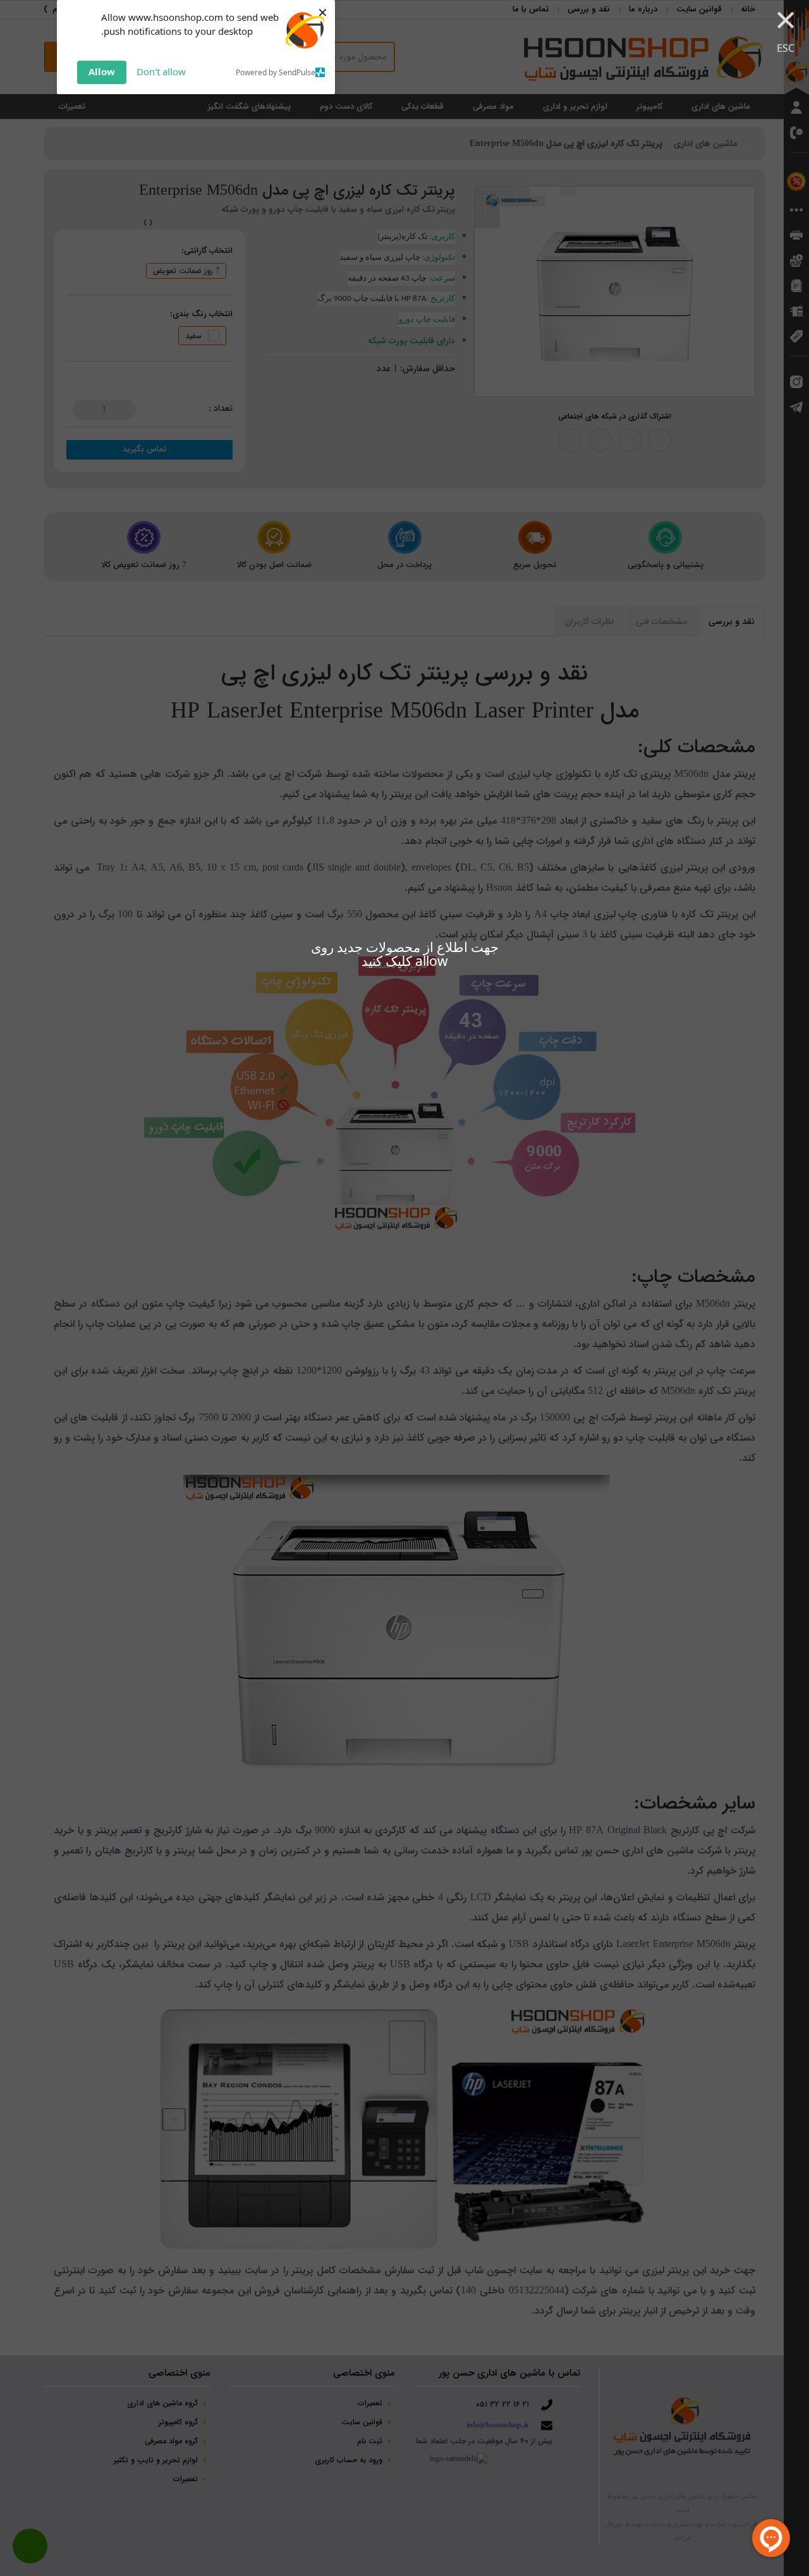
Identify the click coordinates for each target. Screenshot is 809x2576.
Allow (102, 71)
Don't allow (161, 71)
